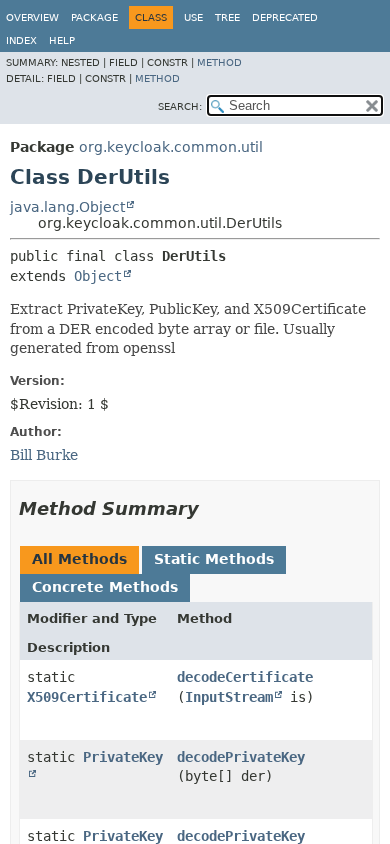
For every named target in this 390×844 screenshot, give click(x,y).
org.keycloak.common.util (171, 147)
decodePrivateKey (241, 757)
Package (94, 17)
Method (219, 62)
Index (21, 40)
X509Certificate (87, 697)
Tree (227, 17)
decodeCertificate (245, 677)
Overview (32, 17)
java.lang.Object (67, 207)
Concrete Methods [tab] (105, 587)
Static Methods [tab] (214, 559)
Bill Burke (44, 455)
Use (193, 17)
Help (62, 40)
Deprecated (285, 17)
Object (98, 276)
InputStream (229, 697)
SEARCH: (180, 106)
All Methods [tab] (79, 559)
